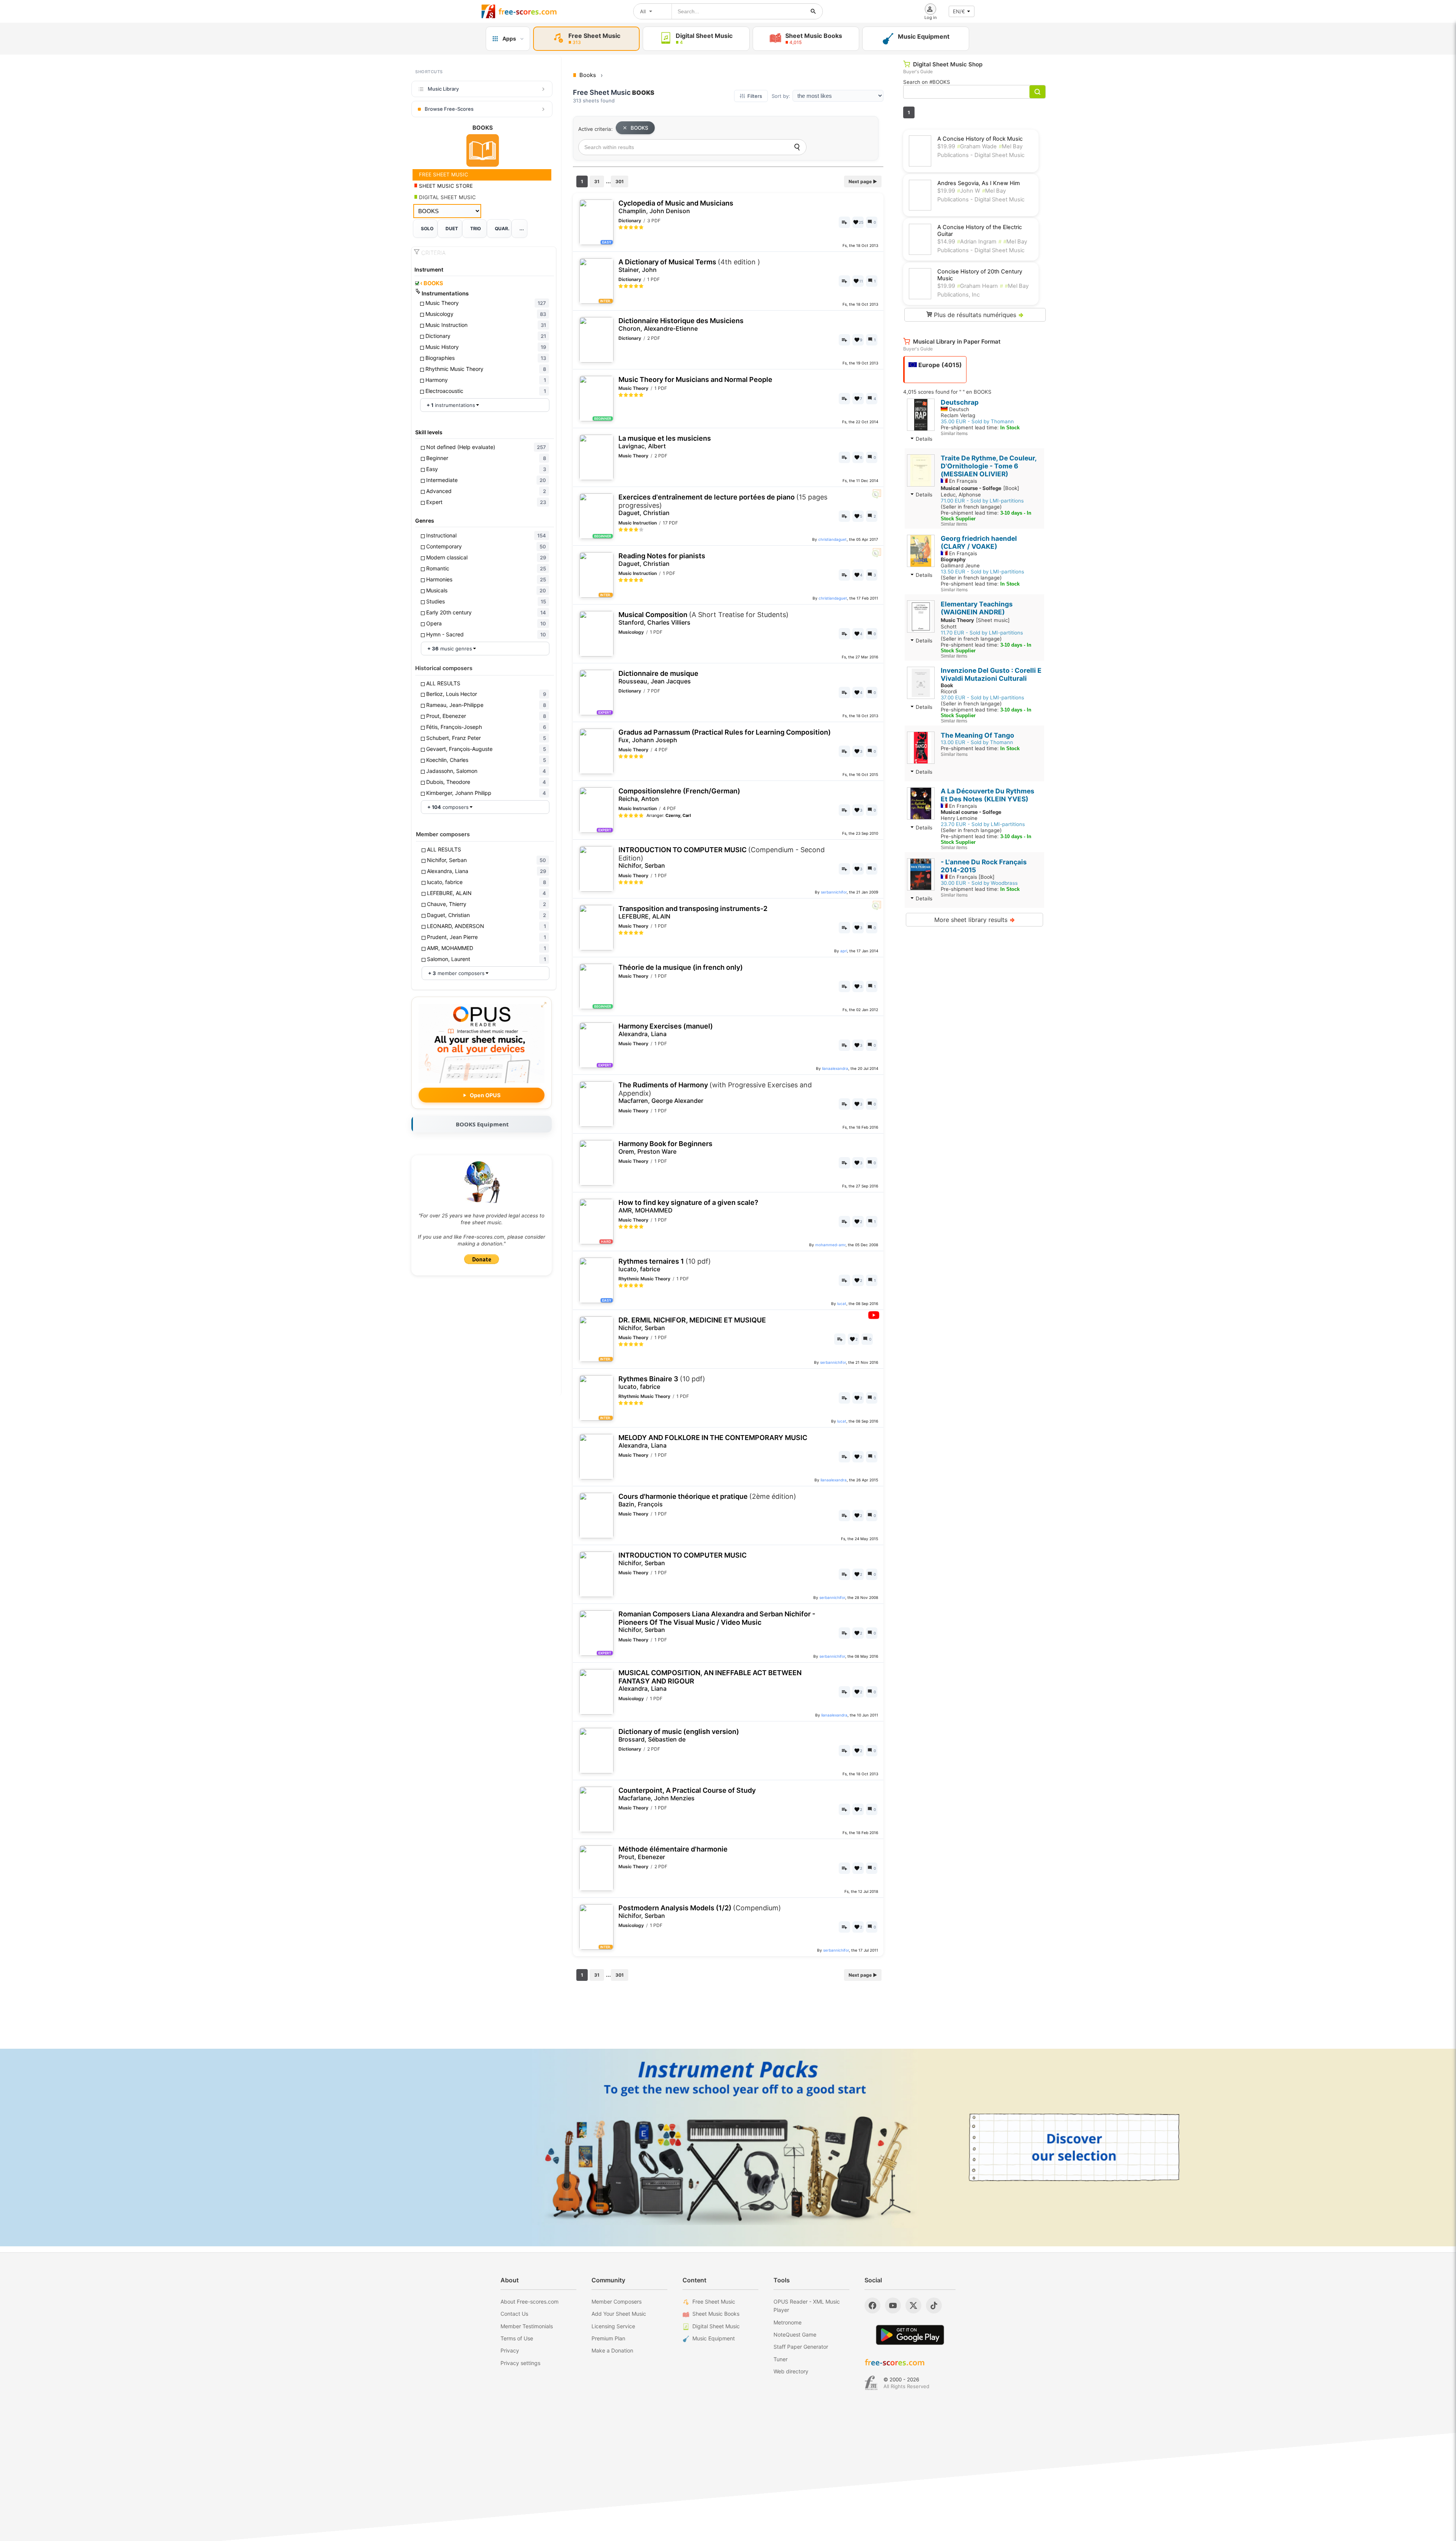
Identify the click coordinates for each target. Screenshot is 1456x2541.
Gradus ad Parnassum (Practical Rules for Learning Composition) (725, 736)
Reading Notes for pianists (662, 560)
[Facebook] (872, 2305)
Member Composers (617, 2302)
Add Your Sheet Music (619, 2314)
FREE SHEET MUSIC (443, 174)
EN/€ (959, 11)
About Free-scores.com (530, 2302)
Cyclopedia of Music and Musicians (676, 207)
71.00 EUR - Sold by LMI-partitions (982, 501)
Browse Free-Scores (449, 109)
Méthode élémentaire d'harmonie (673, 1853)
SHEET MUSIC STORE (445, 186)
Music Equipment (714, 2338)
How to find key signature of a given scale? (688, 1206)
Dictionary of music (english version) (679, 1735)
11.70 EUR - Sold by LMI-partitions (982, 633)
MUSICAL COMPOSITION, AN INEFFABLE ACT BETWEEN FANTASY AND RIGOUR (710, 1680)
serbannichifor (834, 892)
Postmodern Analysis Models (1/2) (700, 1912)
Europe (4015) (939, 365)
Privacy (510, 2350)
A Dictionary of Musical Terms (689, 266)
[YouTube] (893, 2305)
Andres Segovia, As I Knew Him (979, 183)
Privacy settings (520, 2363)
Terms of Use (517, 2338)
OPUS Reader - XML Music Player (807, 2306)
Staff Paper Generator (801, 2347)
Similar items (954, 433)
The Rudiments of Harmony (715, 1093)
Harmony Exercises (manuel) (666, 1030)
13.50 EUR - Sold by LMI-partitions (982, 572)
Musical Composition (704, 618)
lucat (842, 1303)
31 (597, 181)
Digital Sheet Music (716, 2326)
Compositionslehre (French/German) (679, 795)
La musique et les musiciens (665, 442)
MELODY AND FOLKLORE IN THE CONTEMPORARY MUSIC (713, 1441)
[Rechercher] (813, 11)
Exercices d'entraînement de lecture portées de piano (723, 505)
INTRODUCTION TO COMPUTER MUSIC (722, 857)
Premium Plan (608, 2338)
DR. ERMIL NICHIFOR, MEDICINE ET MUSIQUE (692, 1324)
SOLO (427, 229)
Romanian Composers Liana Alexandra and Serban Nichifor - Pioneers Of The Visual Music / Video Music (717, 1622)
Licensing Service (613, 2326)
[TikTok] (934, 2305)
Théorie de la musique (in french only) (681, 967)
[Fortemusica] (871, 2383)
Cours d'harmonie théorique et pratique (707, 1500)
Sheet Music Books (716, 2314)
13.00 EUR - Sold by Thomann (977, 742)
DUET (452, 229)
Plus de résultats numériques (978, 315)
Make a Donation (612, 2350)
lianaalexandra (835, 1068)
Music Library (443, 89)
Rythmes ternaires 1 (665, 1265)
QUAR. (502, 229)
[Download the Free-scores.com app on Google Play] (910, 2335)
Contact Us (514, 2314)
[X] (913, 2305)
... (522, 229)
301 (620, 181)
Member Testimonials (527, 2326)
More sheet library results (975, 920)
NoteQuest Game (795, 2334)
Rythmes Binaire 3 (662, 1383)
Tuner (781, 2359)
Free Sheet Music (714, 2302)
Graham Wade (977, 146)
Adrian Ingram (977, 242)
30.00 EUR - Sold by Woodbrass (979, 883)
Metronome (788, 2322)
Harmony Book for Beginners (665, 1147)
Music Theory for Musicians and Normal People (695, 379)
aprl (844, 951)
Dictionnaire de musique (658, 677)
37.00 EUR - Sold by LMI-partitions (982, 697)
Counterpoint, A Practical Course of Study (687, 1794)
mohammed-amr (830, 1245)
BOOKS (432, 283)
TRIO (475, 229)
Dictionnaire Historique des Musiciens (681, 324)
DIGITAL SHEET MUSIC (447, 197)
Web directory (791, 2371)
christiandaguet (832, 539)
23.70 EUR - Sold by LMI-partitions (983, 824)
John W (969, 191)
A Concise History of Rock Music (980, 139)
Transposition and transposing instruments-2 (693, 912)
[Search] (797, 147)
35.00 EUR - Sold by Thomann (977, 421)
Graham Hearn (977, 286)
